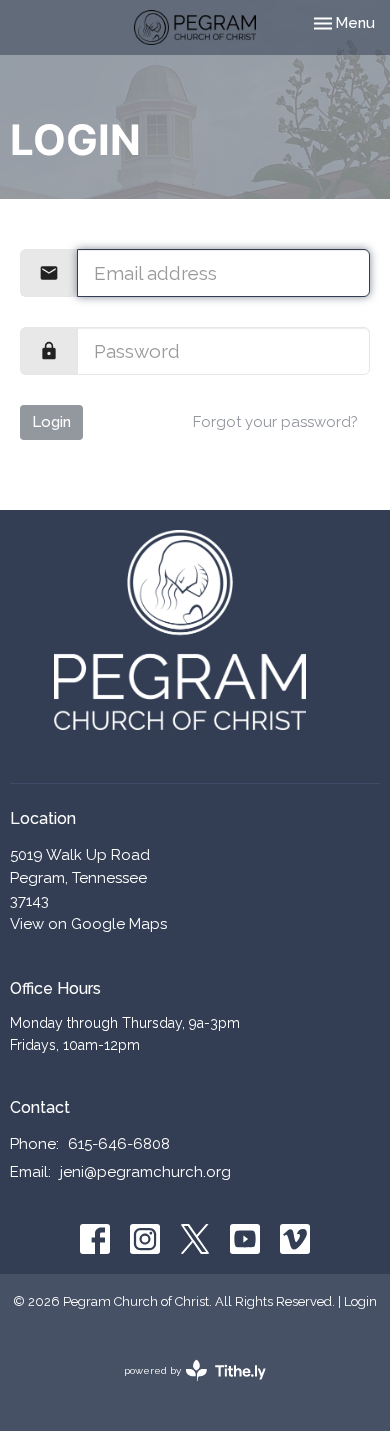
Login (51, 422)
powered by (186, 1388)
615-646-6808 (119, 1144)
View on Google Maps (88, 924)
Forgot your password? (275, 422)
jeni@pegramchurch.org (145, 1172)
